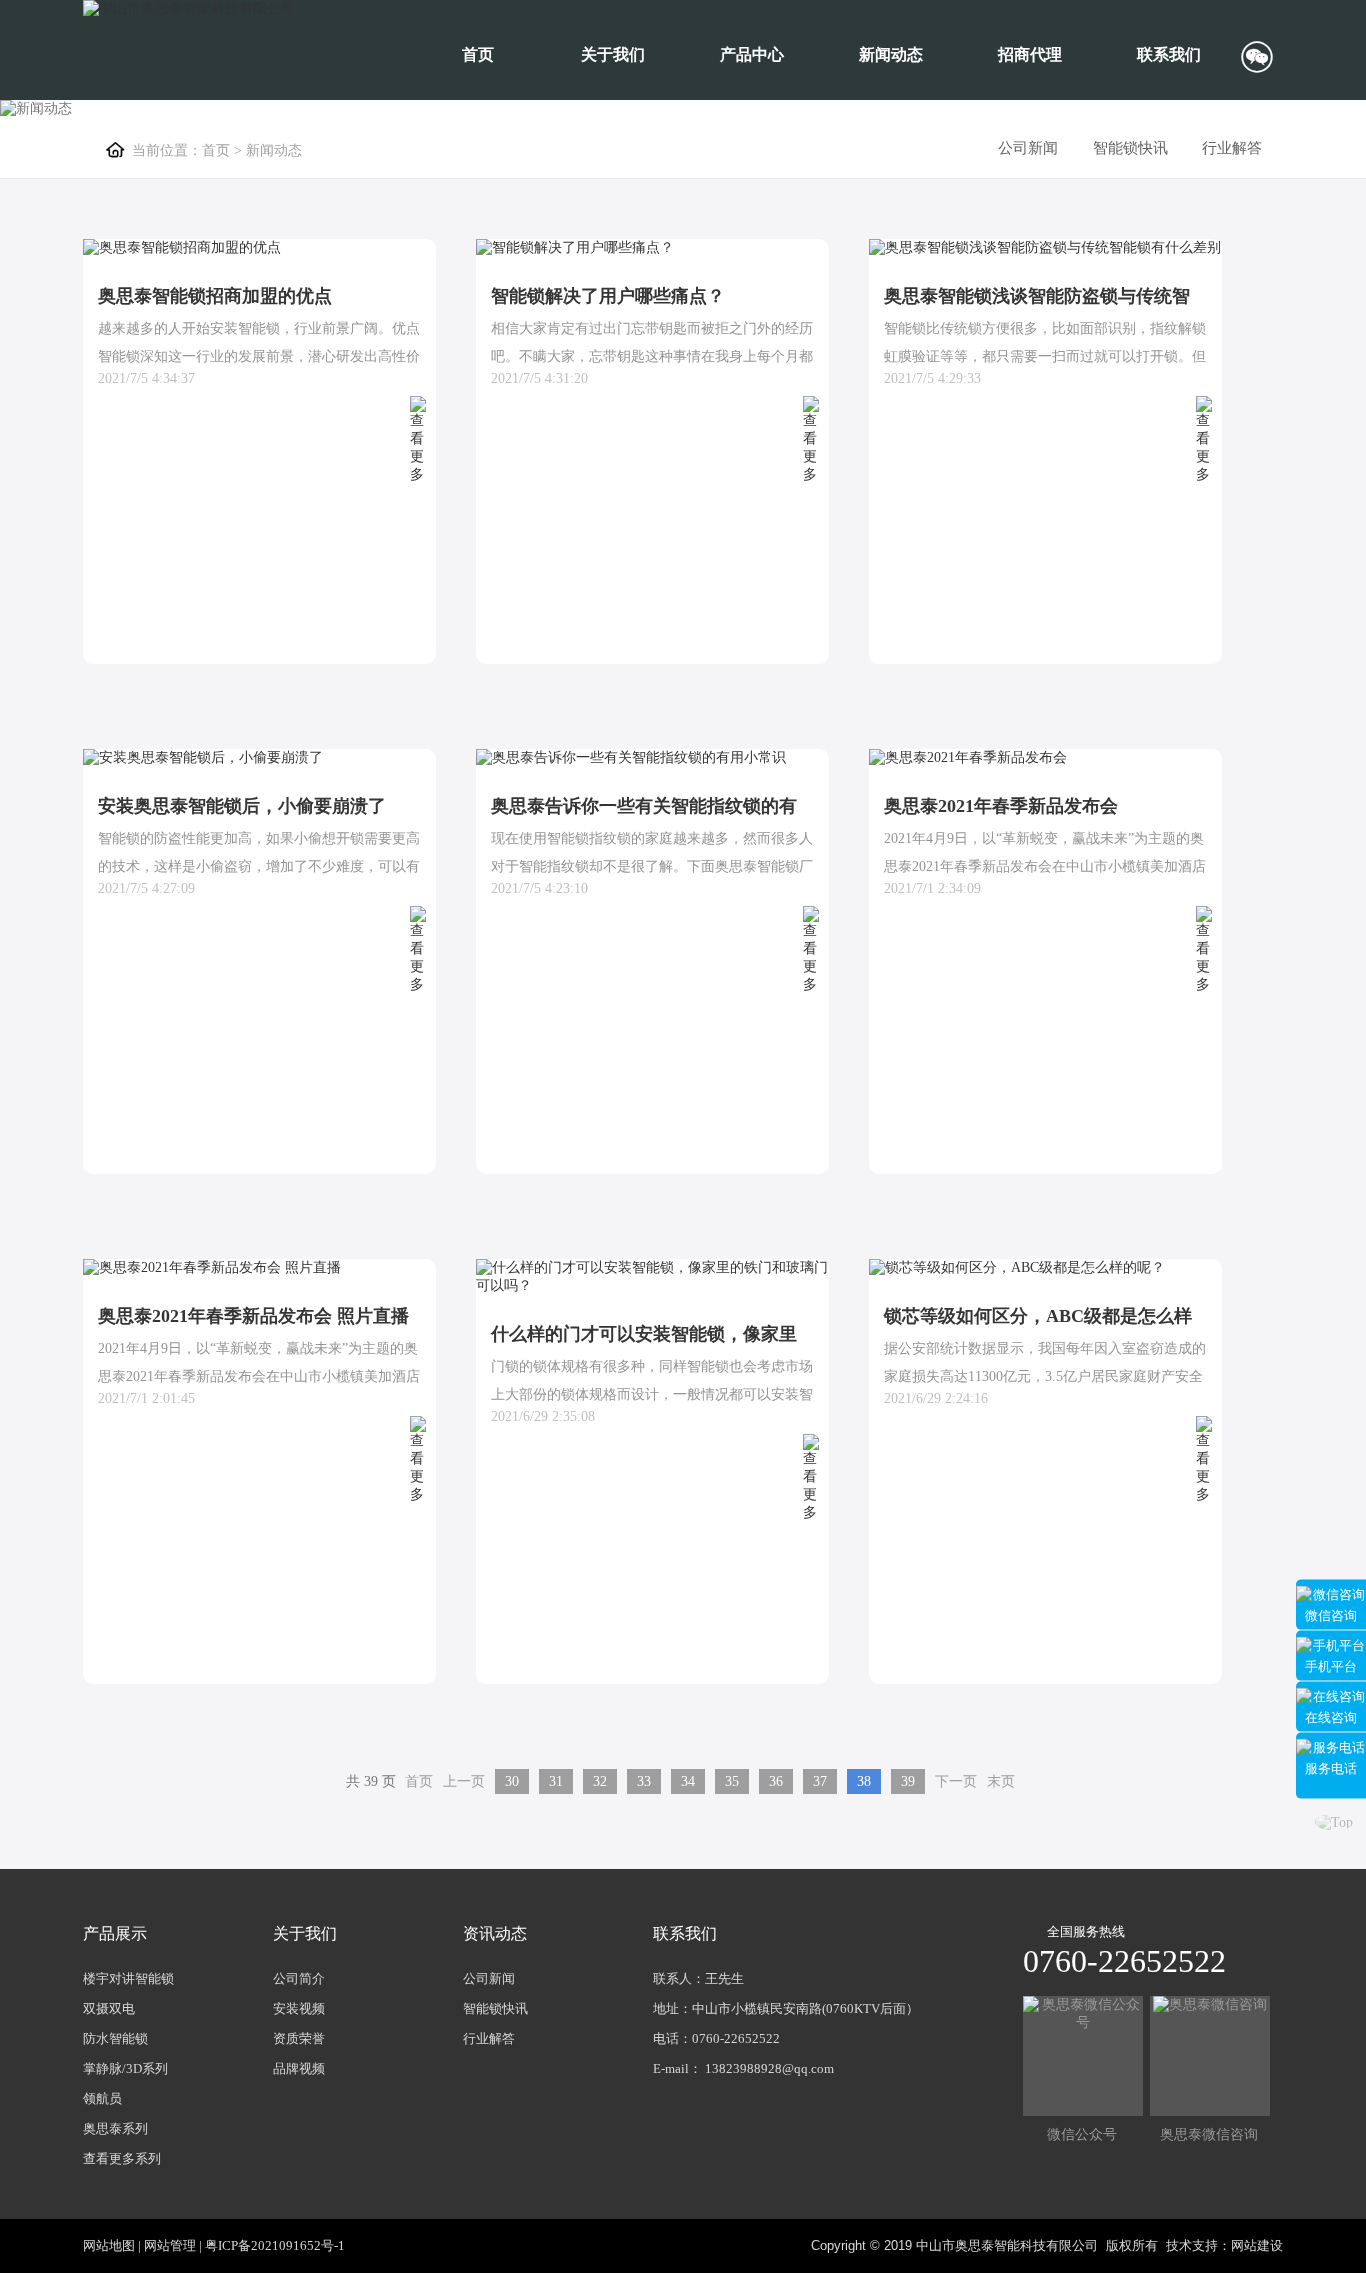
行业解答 (1232, 148)
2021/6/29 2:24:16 (936, 1398)
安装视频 (299, 2008)
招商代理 (1030, 54)
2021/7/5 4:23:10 (539, 888)
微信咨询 (1331, 1614)
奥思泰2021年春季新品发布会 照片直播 (253, 1316)
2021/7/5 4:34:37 (146, 378)
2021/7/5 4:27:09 (146, 888)
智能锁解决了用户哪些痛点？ (608, 296)
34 (688, 1781)
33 (644, 1781)
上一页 (464, 1781)
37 (820, 1781)
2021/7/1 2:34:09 (932, 888)
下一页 (956, 1781)
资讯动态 (495, 1933)
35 (732, 1781)
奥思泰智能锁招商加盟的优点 (215, 296)
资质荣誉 (299, 2038)
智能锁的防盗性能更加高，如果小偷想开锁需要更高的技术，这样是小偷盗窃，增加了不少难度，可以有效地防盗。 (259, 866)
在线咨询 (1331, 1716)
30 (512, 1781)
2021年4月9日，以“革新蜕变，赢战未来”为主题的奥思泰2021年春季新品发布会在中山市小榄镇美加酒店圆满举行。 (259, 1376)
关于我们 (613, 54)
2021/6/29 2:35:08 (543, 1416)
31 (556, 1781)
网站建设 (1257, 2245)
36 (776, 1781)
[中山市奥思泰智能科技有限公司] (189, 9)
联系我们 (1169, 54)
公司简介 (299, 1978)
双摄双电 (109, 2008)
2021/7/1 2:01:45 (146, 1398)
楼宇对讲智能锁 (128, 1978)
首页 (478, 54)
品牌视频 (299, 2068)
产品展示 (115, 1933)
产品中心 (752, 54)
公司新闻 (1028, 148)
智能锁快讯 (1130, 148)
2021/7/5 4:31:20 (539, 378)
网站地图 (109, 2245)
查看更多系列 (122, 2158)
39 (908, 1781)
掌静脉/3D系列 (125, 2068)
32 (600, 1781)
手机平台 (1331, 1665)
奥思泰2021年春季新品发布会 (1001, 806)
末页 (1001, 1781)
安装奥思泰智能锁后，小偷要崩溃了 (242, 806)
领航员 (102, 2098)
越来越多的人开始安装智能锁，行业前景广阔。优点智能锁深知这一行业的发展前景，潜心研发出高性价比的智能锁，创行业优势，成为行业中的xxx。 (259, 356)
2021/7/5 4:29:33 (932, 378)
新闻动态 (891, 54)
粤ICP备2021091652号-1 (275, 2245)
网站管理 (170, 2245)
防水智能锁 (115, 2038)
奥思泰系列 (115, 2128)
